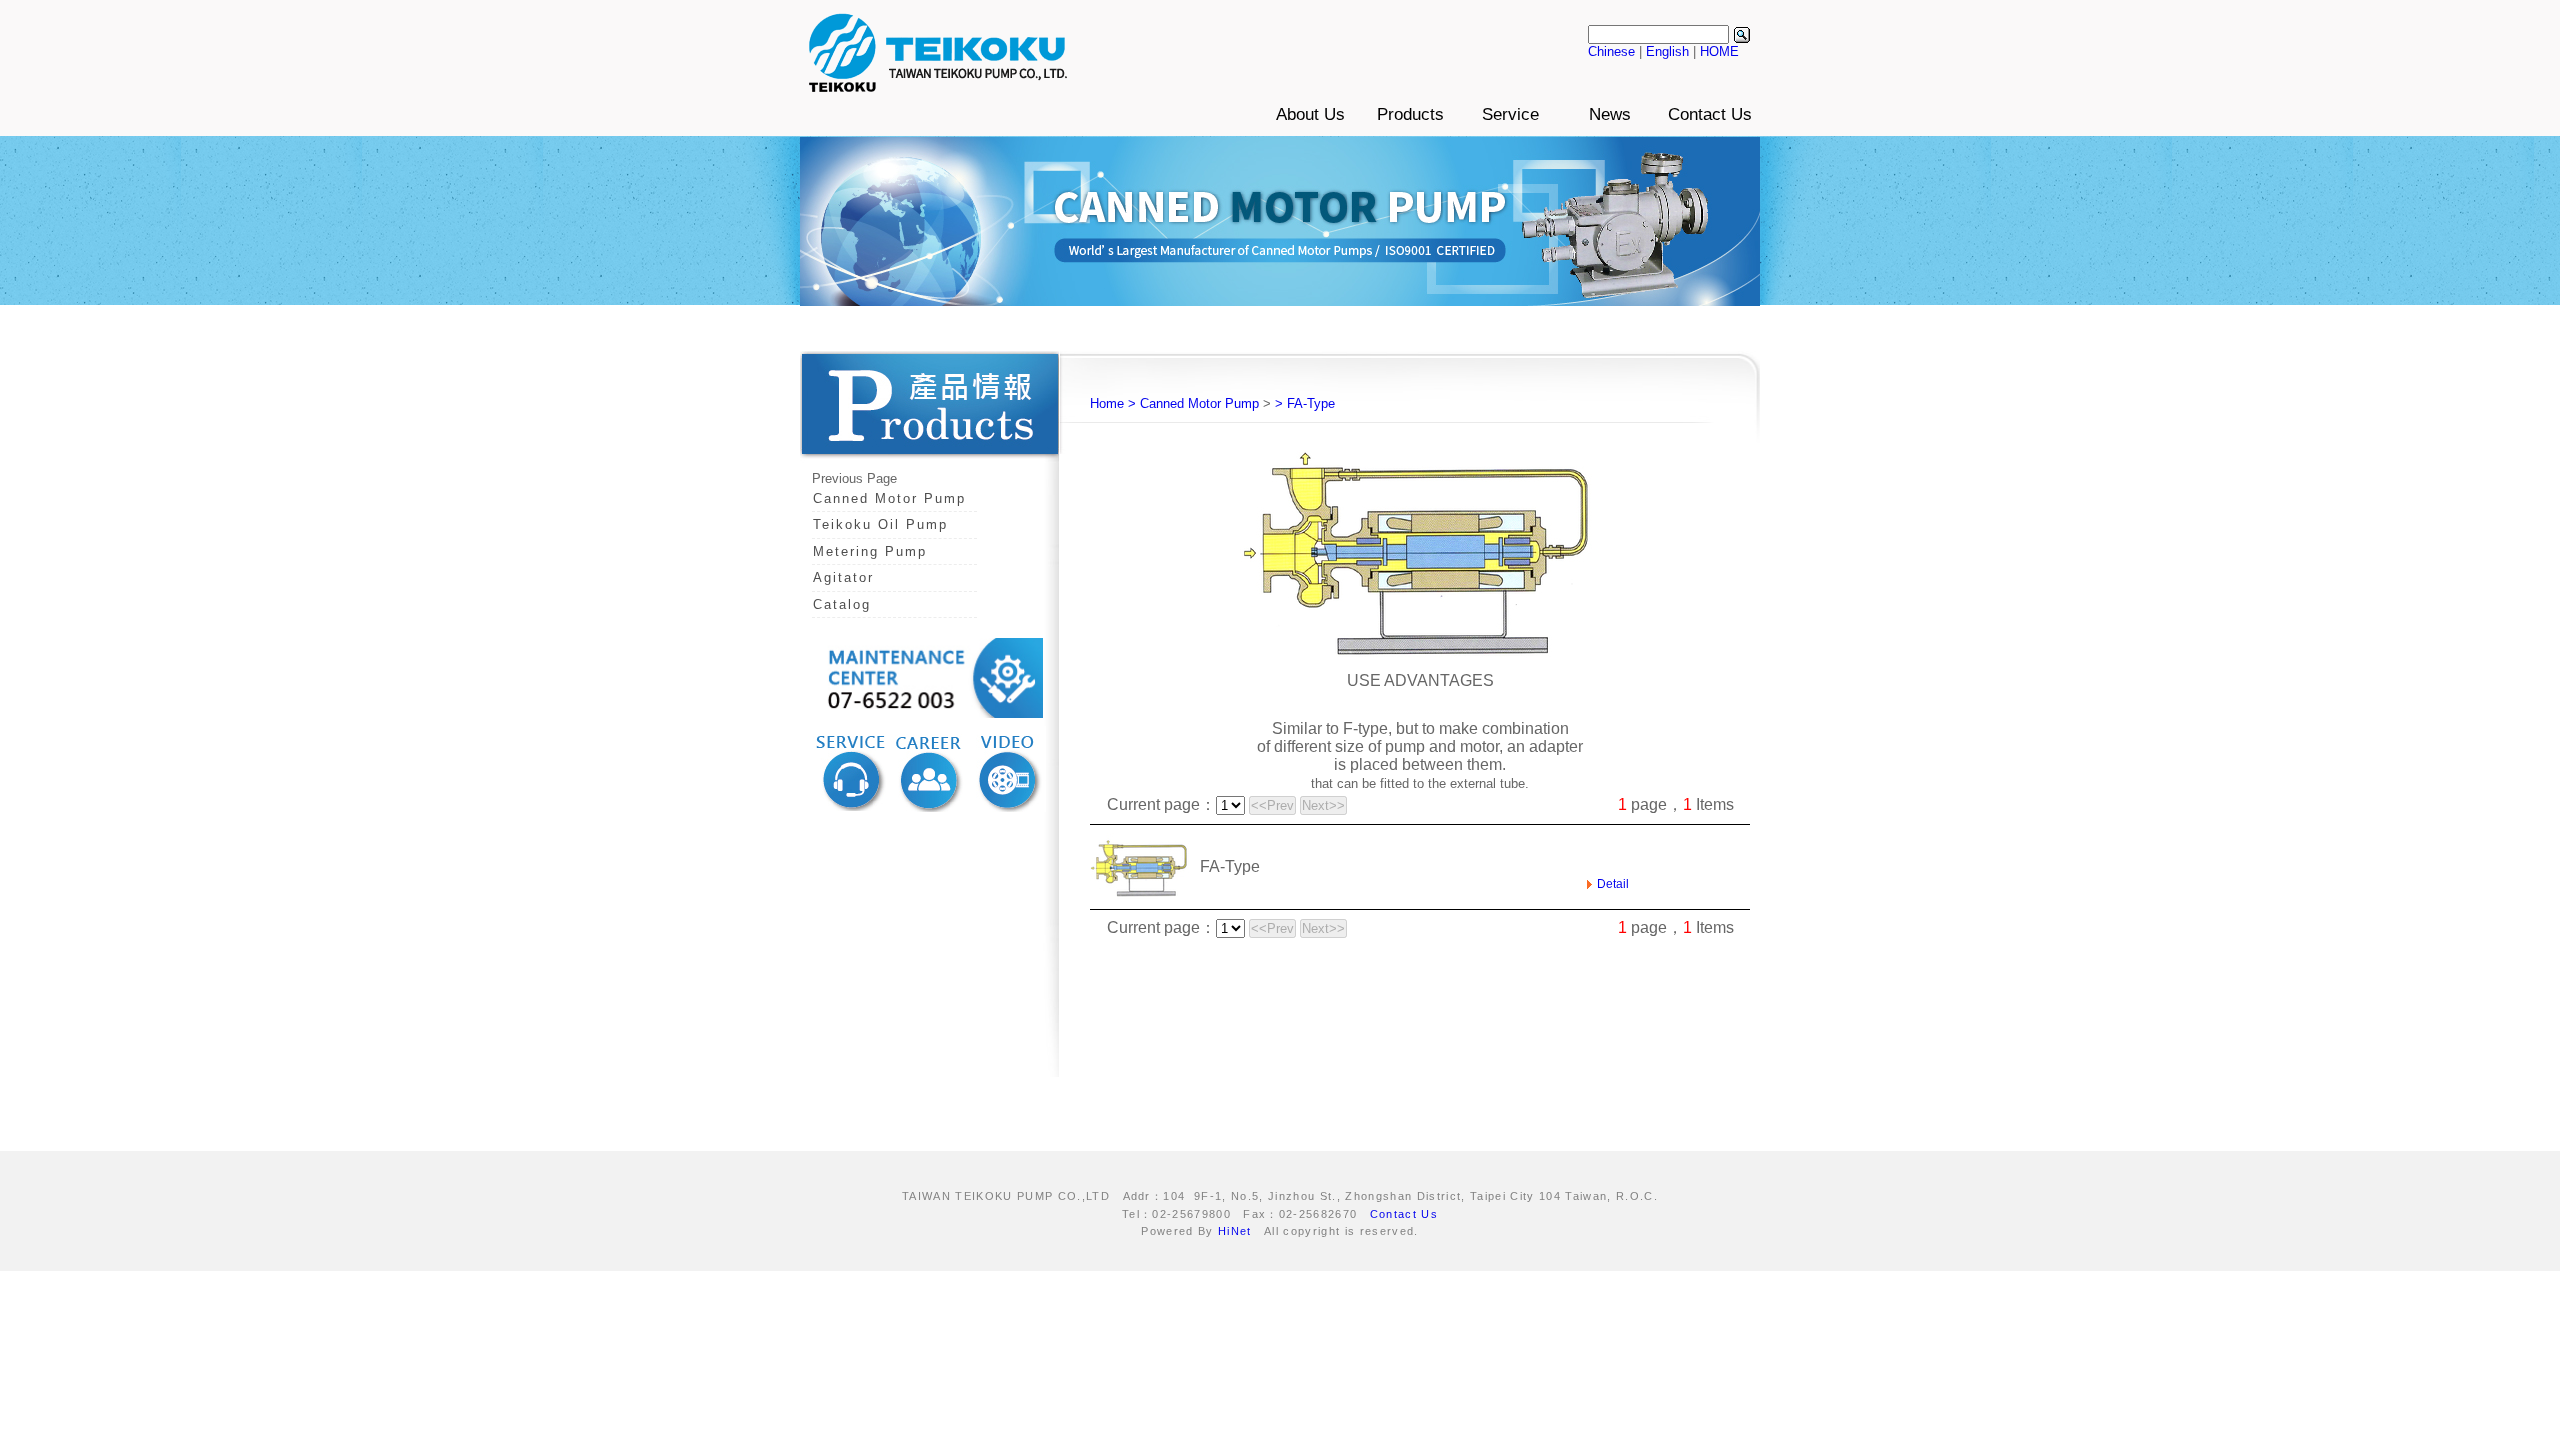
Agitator (843, 577)
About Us (1310, 114)
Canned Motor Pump (889, 498)
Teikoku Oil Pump (880, 524)
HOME (1719, 51)
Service (1510, 114)
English (1667, 51)
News (1610, 114)
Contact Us (1710, 114)
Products (1410, 114)
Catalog (842, 604)
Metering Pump (870, 551)
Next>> (1323, 805)
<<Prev (1272, 805)
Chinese (1611, 51)
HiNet (1235, 1231)
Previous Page (854, 478)
